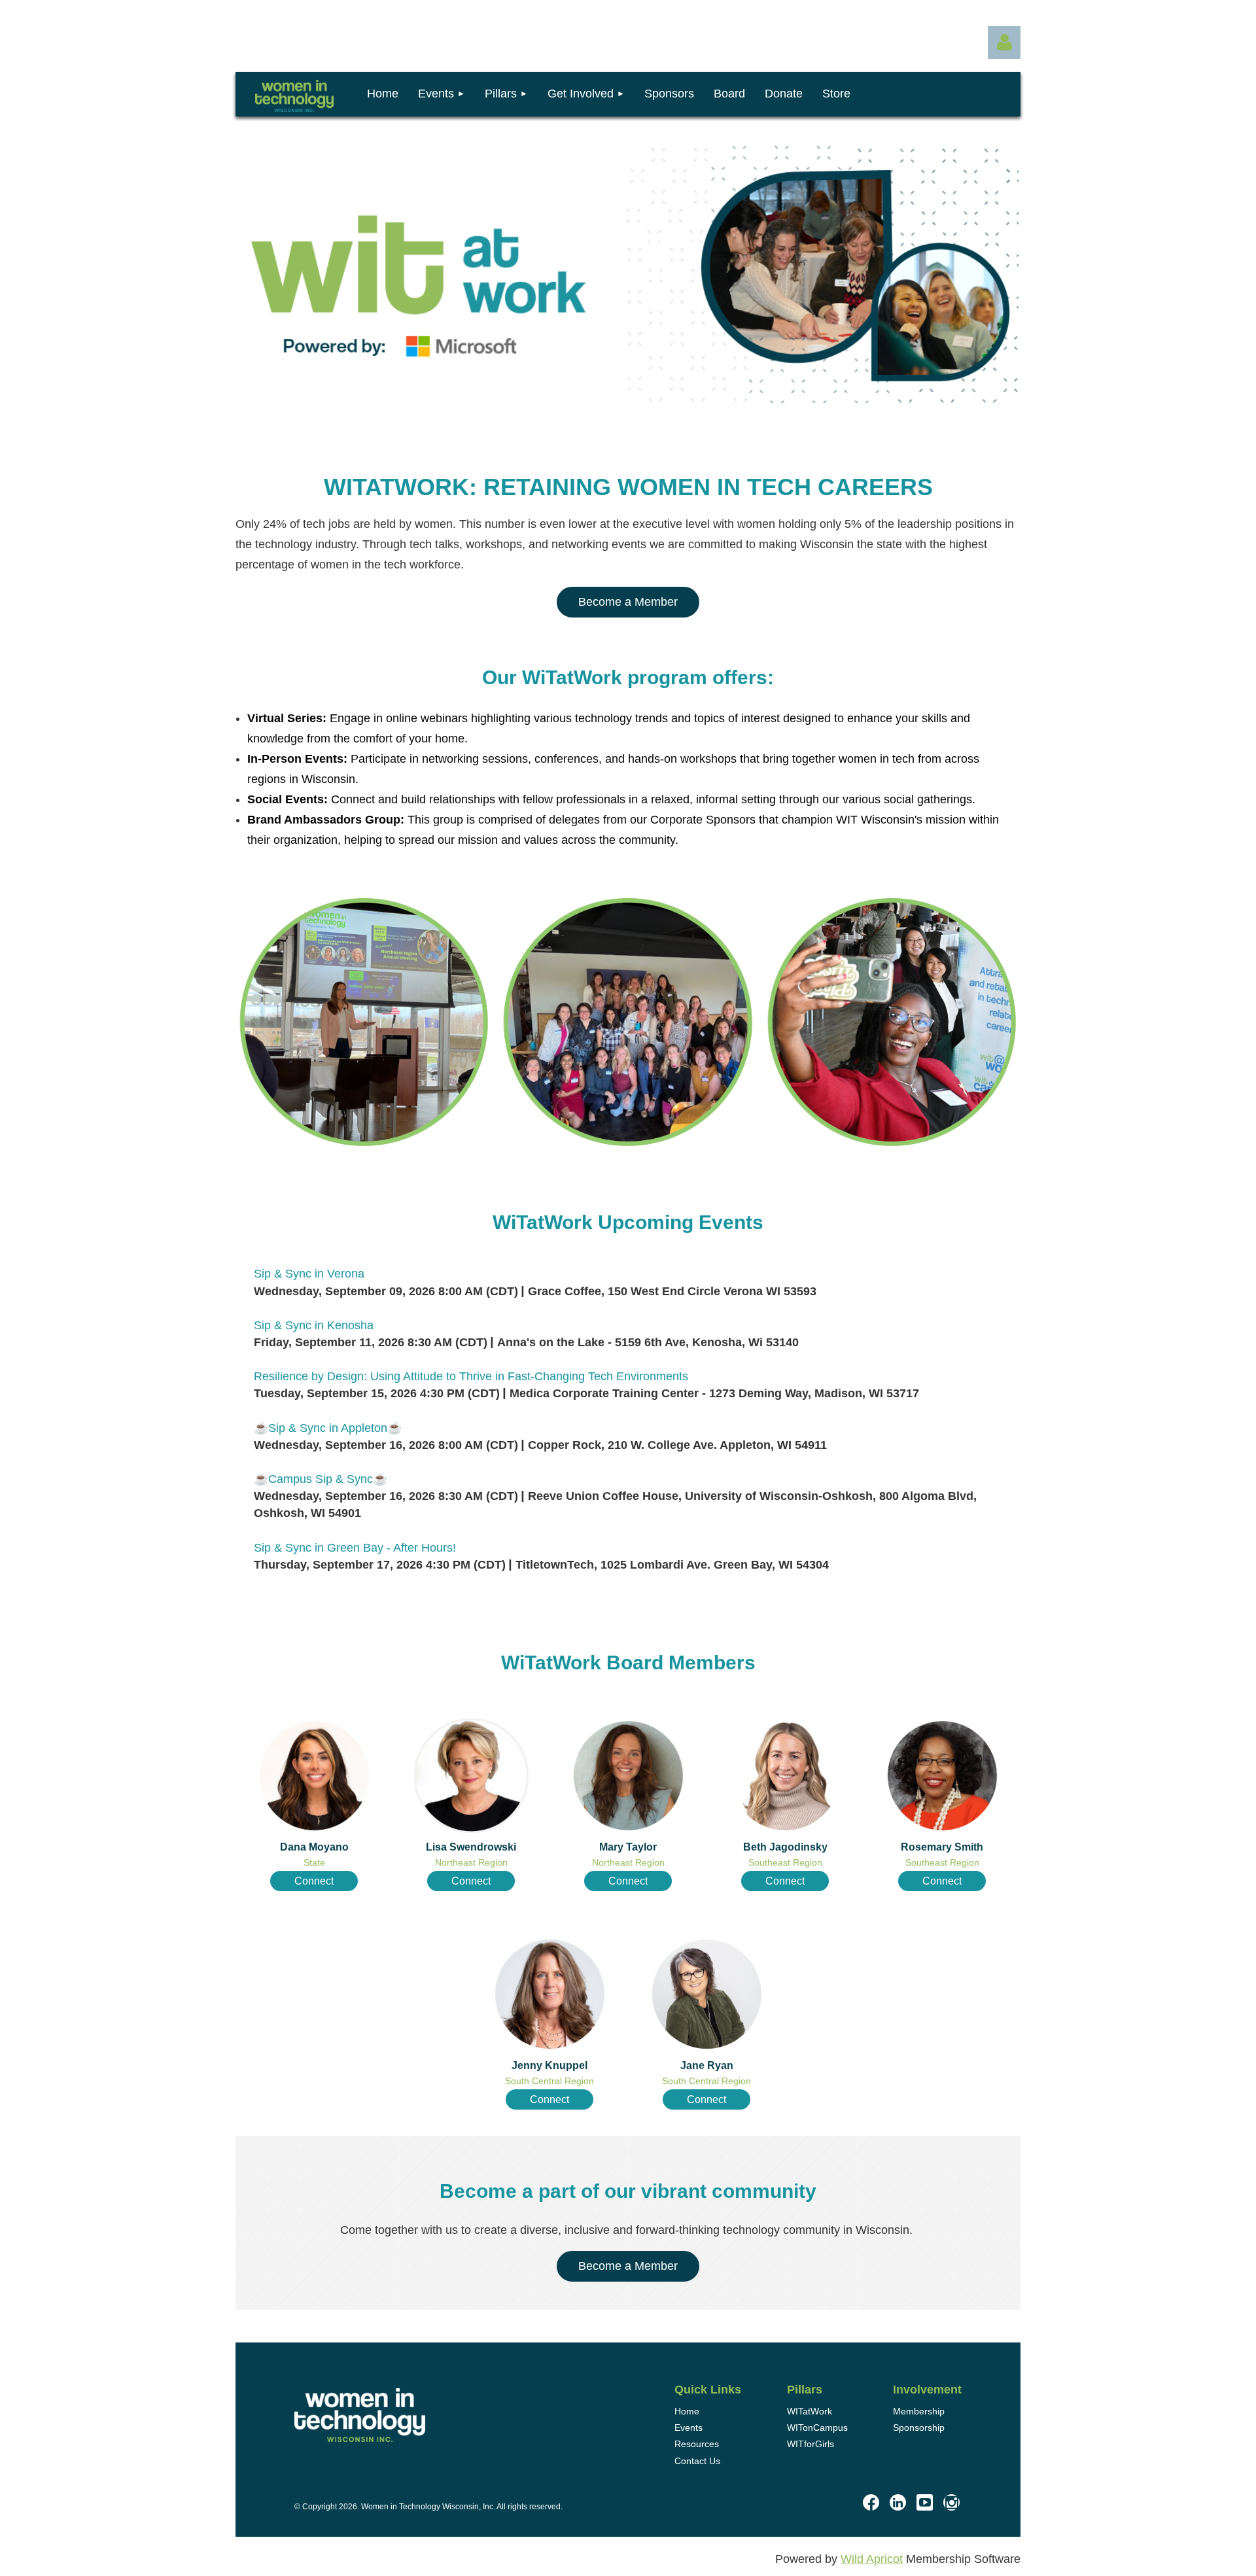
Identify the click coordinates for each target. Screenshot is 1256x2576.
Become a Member (628, 602)
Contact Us (697, 2461)
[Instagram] (951, 2502)
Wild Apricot (872, 2559)
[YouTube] (925, 2502)
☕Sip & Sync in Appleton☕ (328, 1428)
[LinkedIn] (898, 2502)
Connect (314, 1881)
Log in (1004, 43)
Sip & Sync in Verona (309, 1274)
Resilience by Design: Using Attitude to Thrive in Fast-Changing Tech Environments (471, 1376)
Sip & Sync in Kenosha (314, 1325)
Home (687, 2411)
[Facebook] (871, 2502)
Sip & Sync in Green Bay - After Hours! (355, 1548)
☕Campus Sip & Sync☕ (321, 1479)
